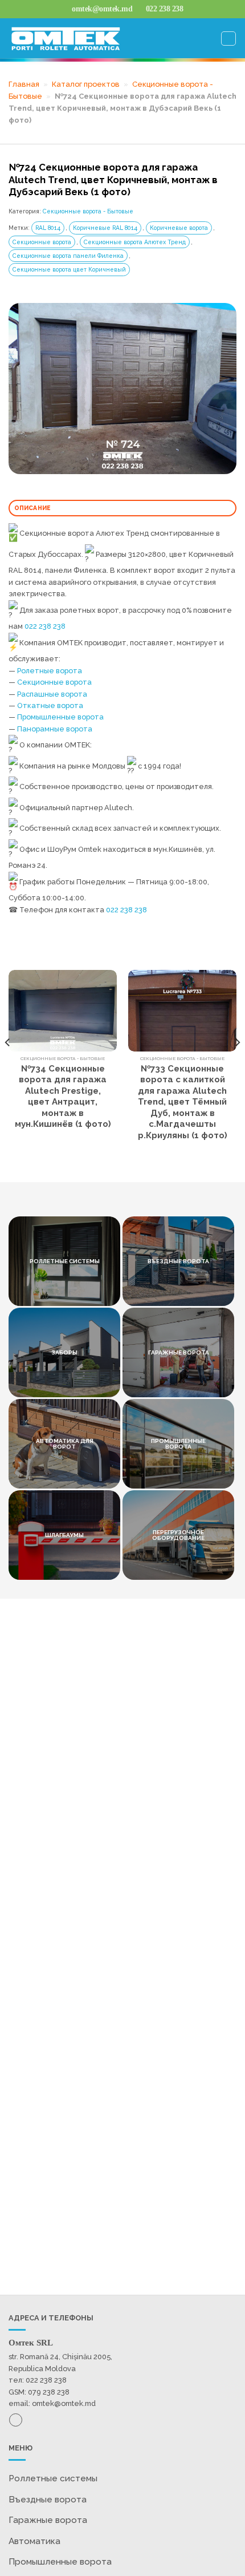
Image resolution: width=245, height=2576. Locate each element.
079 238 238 (49, 2392)
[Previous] (8, 1065)
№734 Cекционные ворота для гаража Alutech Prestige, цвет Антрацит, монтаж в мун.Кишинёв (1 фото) (63, 1097)
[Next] (237, 1065)
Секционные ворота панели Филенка (68, 256)
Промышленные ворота (60, 717)
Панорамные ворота (55, 729)
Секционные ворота (42, 242)
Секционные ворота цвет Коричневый (69, 269)
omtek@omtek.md (64, 2403)
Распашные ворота (52, 694)
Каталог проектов (86, 84)
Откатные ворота (50, 705)
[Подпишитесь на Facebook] (16, 2420)
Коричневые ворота (179, 228)
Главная (24, 84)
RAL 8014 (48, 228)
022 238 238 (45, 626)
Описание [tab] (33, 508)
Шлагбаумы (64, 1535)
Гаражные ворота (179, 1352)
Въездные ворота (178, 1261)
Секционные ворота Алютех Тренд (135, 242)
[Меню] (228, 39)
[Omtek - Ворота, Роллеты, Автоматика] (66, 39)
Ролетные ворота (50, 671)
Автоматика (34, 2541)
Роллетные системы (53, 2478)
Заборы (64, 1352)
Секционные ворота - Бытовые (88, 211)
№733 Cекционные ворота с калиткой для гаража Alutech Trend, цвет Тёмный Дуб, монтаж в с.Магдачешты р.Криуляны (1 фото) (183, 1102)
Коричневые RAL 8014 (105, 228)
